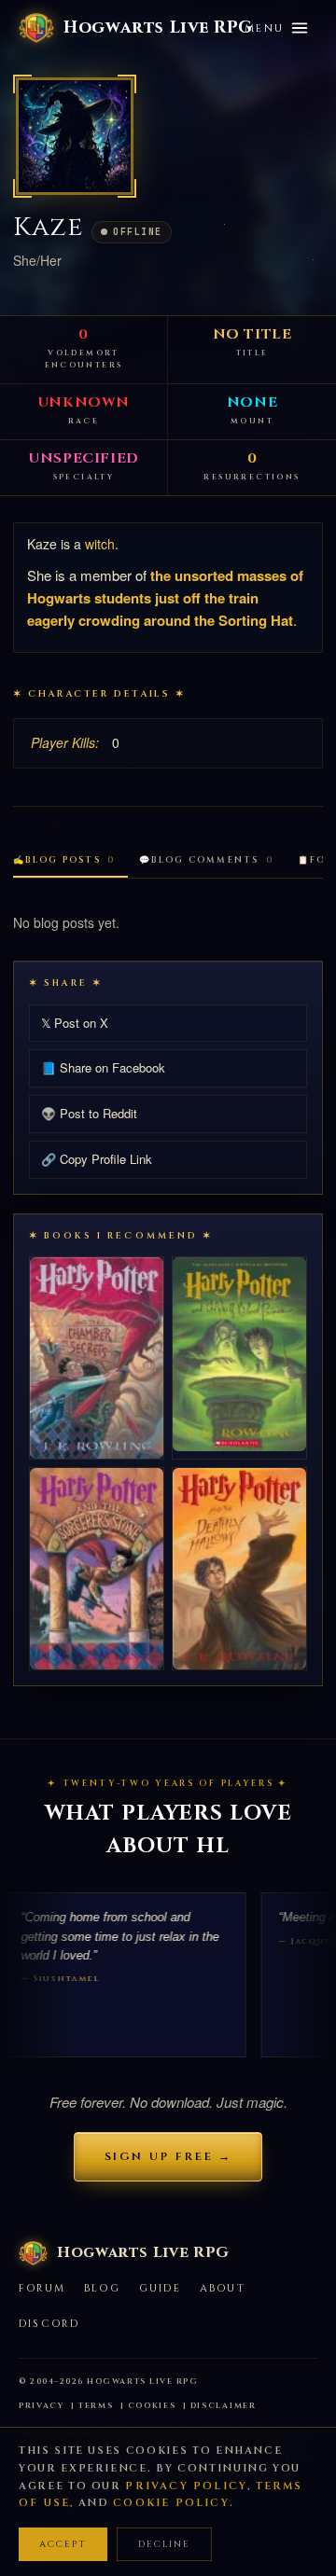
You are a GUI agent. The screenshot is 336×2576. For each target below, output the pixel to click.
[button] (75, 136)
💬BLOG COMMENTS (206, 860)
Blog (102, 2288)
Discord (49, 2324)
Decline (164, 2544)
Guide (160, 2288)
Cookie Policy (171, 2503)
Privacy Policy (186, 2486)
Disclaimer (224, 2406)
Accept (63, 2544)
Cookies (152, 2406)
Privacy (42, 2406)
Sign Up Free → (168, 2156)
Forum (42, 2288)
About (223, 2288)
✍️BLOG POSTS (64, 860)
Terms (96, 2406)
